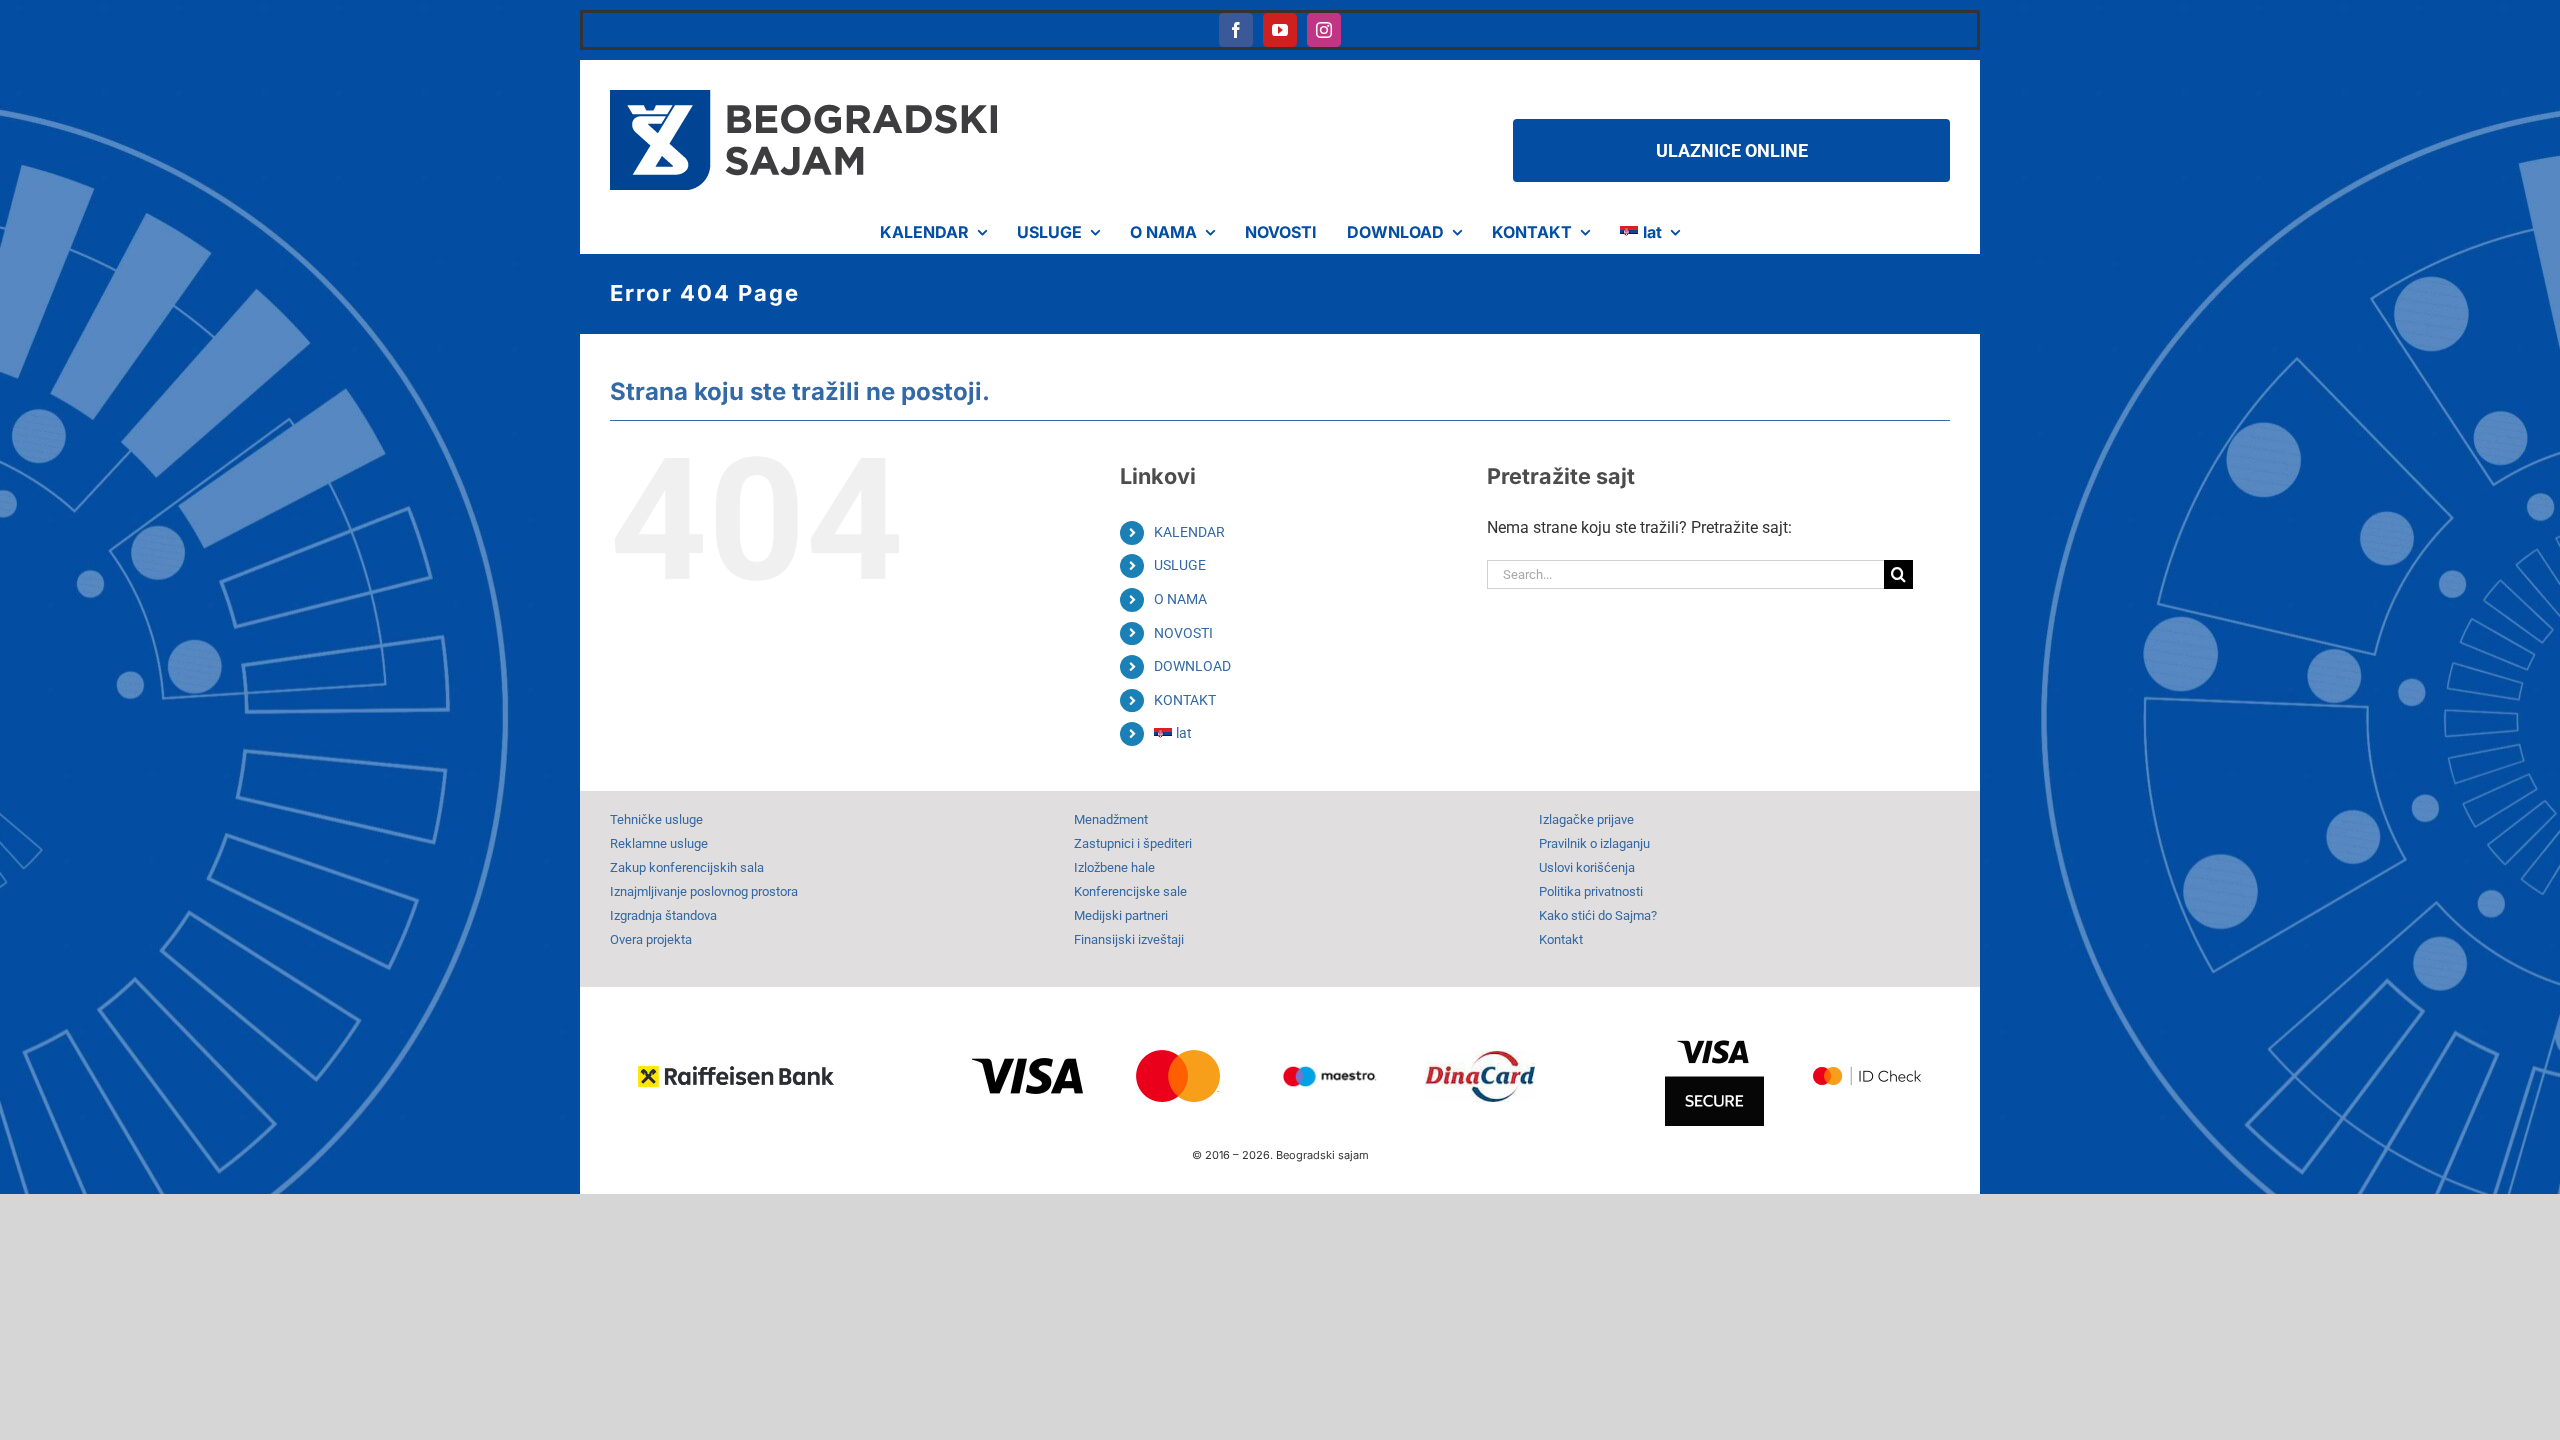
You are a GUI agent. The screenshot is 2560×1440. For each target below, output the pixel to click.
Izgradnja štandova (663, 915)
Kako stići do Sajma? (1598, 915)
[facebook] (1236, 30)
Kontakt (1561, 939)
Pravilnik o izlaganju (1594, 843)
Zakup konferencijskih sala (687, 867)
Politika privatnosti (1591, 891)
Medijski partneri (1121, 915)
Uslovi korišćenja (1587, 867)
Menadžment (1111, 819)
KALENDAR (1189, 532)
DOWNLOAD (1192, 666)
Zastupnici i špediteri (1133, 843)
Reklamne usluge (659, 843)
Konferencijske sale (1130, 891)
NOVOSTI (1183, 633)
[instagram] (1324, 30)
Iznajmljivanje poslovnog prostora (704, 891)
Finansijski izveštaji (1129, 939)
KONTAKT (1185, 700)
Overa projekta (651, 939)
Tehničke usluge (656, 819)
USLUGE (1180, 565)
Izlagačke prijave (1586, 819)
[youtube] (1280, 30)
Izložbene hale (1114, 867)
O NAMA (1180, 599)
